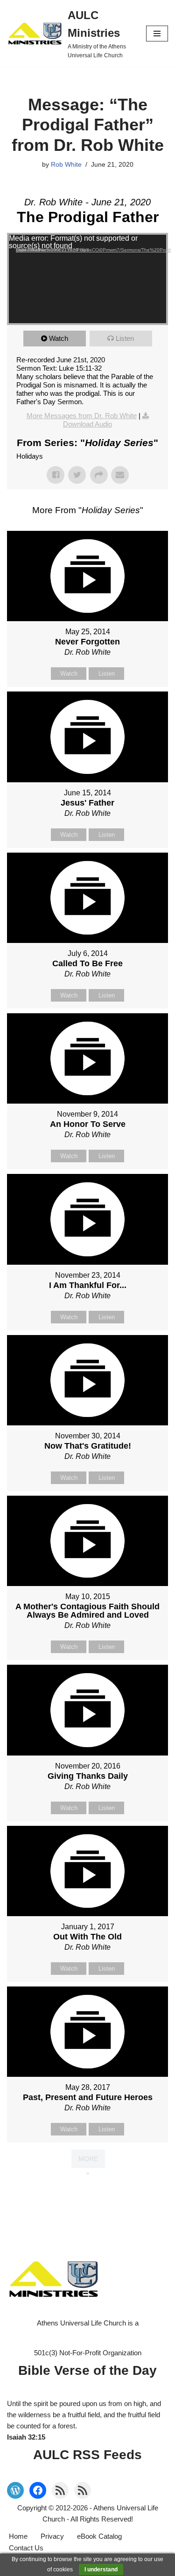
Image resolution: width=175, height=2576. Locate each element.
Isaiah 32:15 (26, 2437)
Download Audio (87, 424)
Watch (59, 338)
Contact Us (26, 2548)
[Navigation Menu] (157, 34)
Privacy (52, 2536)
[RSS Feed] (60, 2490)
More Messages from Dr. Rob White (82, 416)
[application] (87, 279)
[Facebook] (38, 2490)
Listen (125, 338)
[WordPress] (15, 2490)
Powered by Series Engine (88, 2191)
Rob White (66, 165)
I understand (101, 2569)
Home (18, 2536)
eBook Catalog (99, 2536)
